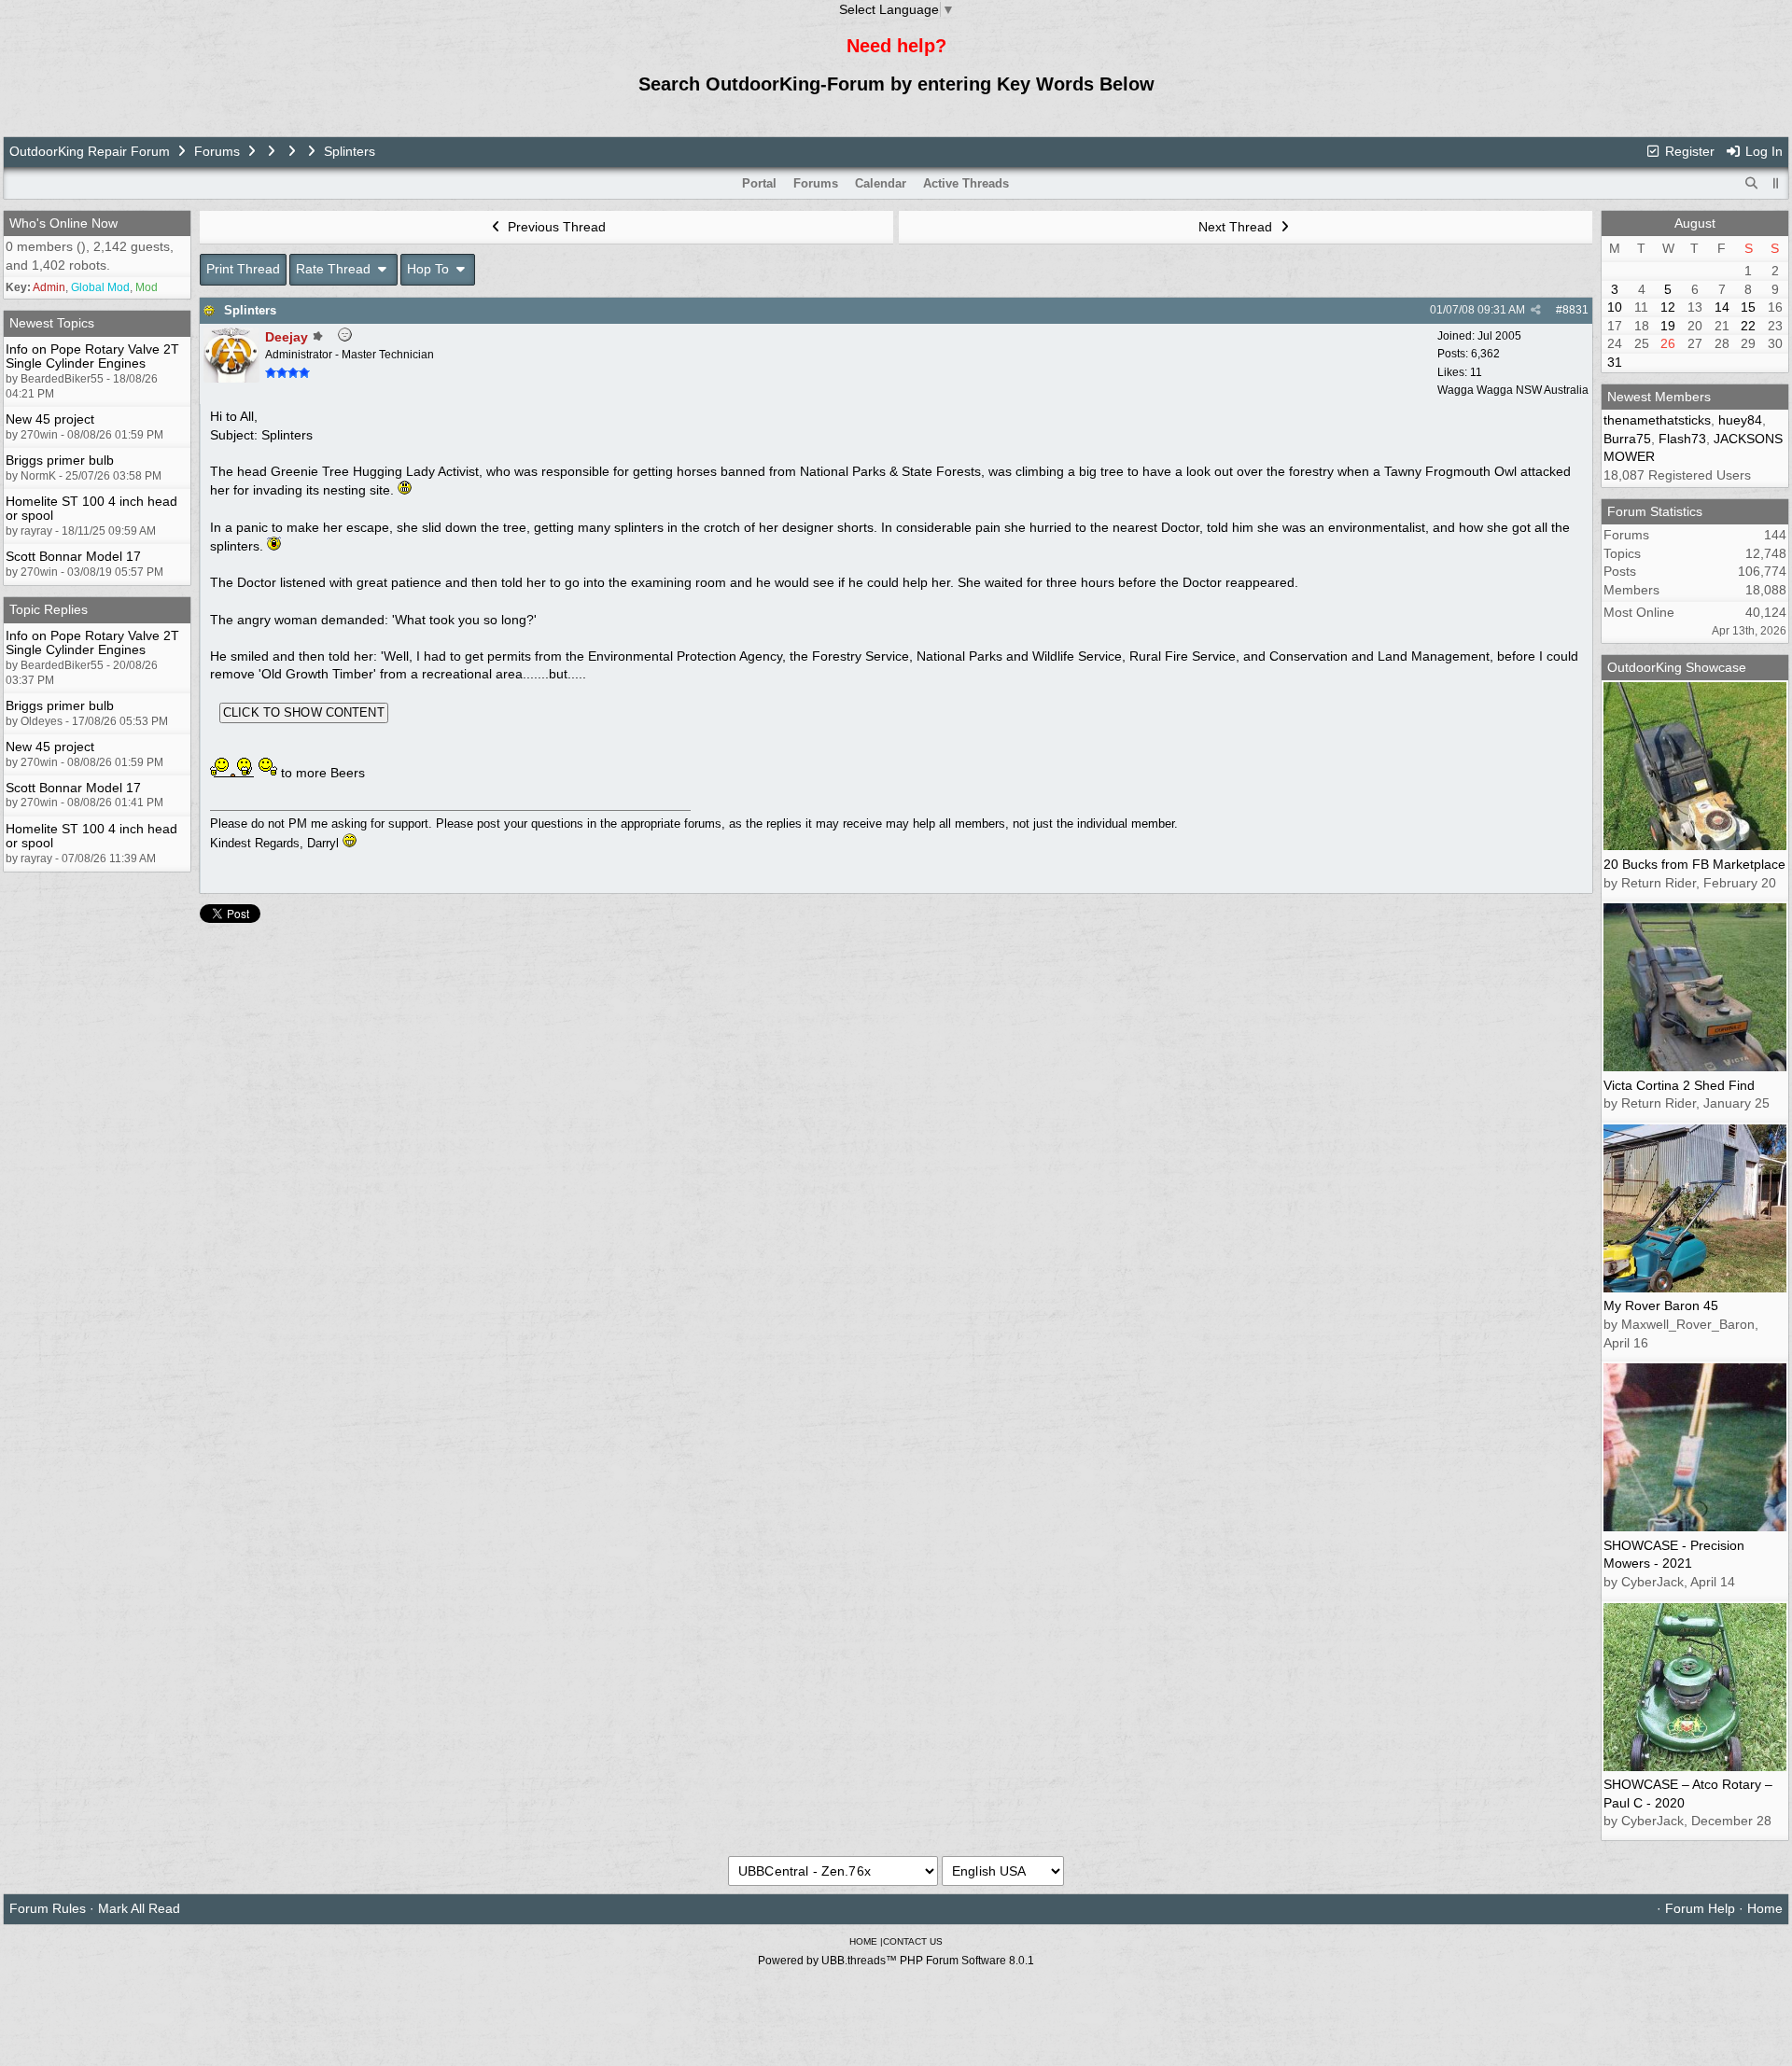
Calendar (881, 183)
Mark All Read (139, 1908)
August (1695, 223)
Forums (217, 151)
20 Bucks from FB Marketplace (1694, 864)
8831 (1575, 310)
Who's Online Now (63, 223)
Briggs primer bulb (60, 460)
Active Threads (966, 183)
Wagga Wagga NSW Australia (1513, 390)
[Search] (1752, 184)
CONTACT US (913, 1941)
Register (1688, 151)
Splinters (250, 310)
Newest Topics (52, 323)
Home (1765, 1908)
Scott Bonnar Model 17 (73, 556)
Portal (759, 183)
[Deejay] (231, 378)
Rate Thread (335, 269)
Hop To (430, 269)
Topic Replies (49, 609)
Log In (1762, 151)
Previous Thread (555, 227)
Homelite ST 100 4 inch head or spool (91, 508)
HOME (863, 1941)
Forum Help (1700, 1908)
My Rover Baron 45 (1661, 1305)
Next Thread (1237, 227)
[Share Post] (1536, 310)
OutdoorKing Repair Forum (90, 151)
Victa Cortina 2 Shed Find (1679, 1085)
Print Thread (243, 269)
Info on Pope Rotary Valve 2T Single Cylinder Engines (92, 356)
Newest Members (1659, 397)
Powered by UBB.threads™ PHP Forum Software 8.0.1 (896, 1961)
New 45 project (50, 419)
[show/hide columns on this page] (1776, 183)
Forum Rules (48, 1908)
